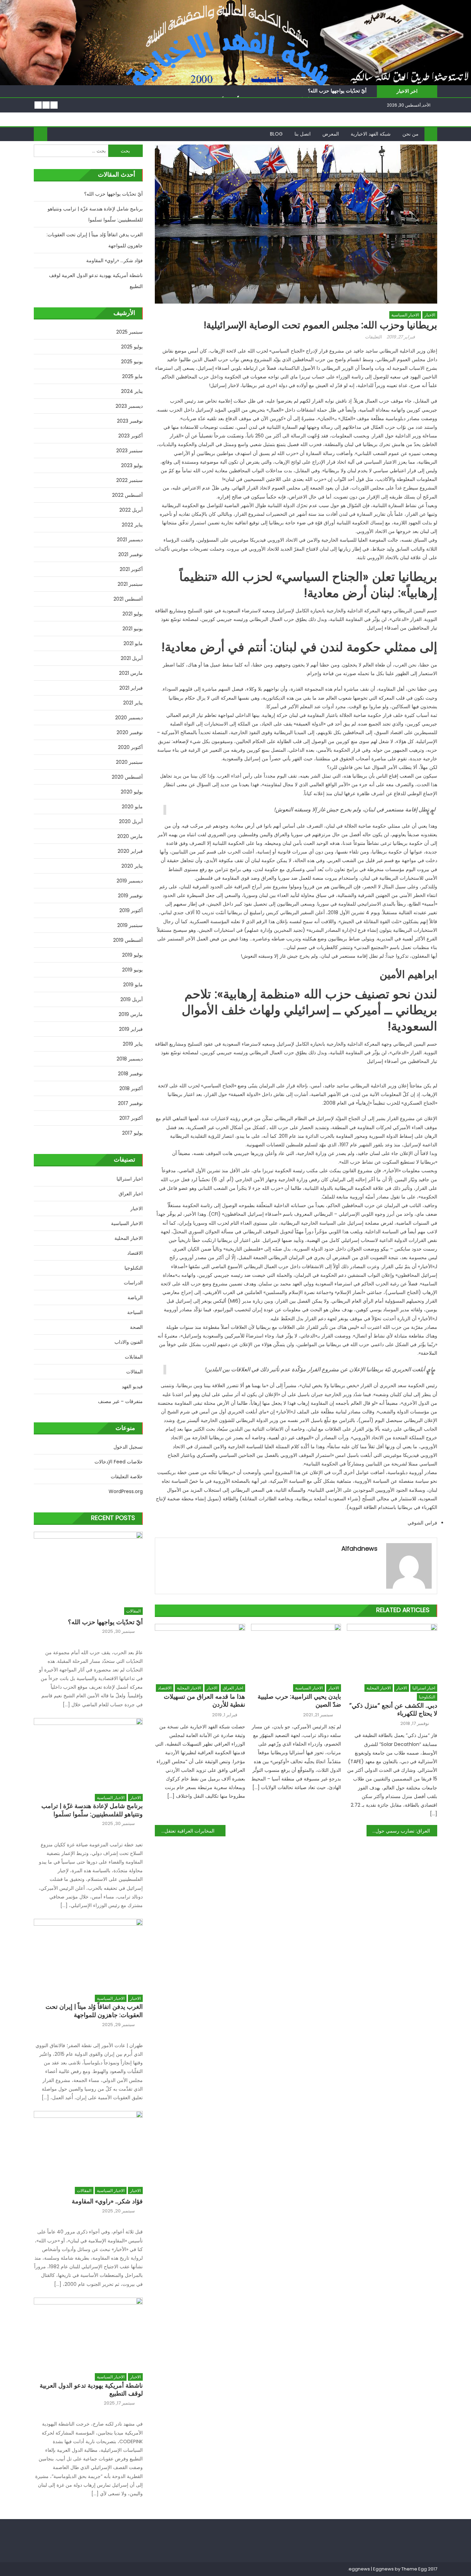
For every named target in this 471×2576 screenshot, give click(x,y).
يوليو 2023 (132, 465)
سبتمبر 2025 (129, 332)
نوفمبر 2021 (131, 554)
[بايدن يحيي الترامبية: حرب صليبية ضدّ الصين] (296, 1652)
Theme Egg (414, 2569)
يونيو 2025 (132, 362)
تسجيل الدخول (128, 1447)
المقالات (134, 1372)
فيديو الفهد (132, 1386)
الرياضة (135, 1297)
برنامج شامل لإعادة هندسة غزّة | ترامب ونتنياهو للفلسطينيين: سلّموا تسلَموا (95, 214)
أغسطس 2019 (128, 940)
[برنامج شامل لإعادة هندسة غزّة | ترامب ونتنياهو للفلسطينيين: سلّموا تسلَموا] (88, 1752)
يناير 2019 (133, 1044)
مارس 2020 (130, 836)
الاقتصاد (165, 1688)
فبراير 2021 (131, 688)
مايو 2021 (133, 643)
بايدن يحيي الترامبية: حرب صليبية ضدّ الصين (299, 1701)
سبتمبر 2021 (130, 584)
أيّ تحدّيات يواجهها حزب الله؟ (337, 91)
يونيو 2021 (133, 629)
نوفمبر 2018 (130, 1074)
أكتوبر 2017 (131, 1118)
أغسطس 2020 (127, 777)
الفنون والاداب (129, 1342)
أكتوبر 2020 (130, 747)
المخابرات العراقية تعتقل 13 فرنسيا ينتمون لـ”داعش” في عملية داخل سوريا (185, 1831)
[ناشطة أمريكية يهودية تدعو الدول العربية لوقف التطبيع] (88, 2332)
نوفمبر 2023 (130, 421)
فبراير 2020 (130, 851)
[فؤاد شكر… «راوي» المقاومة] (88, 2145)
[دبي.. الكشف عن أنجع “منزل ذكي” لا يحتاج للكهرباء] (392, 1652)
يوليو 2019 (132, 955)
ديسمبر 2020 (129, 718)
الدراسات (133, 1283)
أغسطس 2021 (128, 599)
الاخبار (430, 315)
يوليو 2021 (133, 614)
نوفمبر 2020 (130, 732)
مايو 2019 (133, 985)
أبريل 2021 (132, 658)
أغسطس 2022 (127, 495)
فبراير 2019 (131, 1029)
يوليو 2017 (132, 1133)
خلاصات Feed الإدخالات (119, 1462)
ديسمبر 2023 (129, 406)
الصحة (136, 1327)
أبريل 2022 (131, 510)
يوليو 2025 (132, 347)
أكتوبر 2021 (131, 569)
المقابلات (134, 1357)
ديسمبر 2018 (130, 1059)
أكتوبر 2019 (131, 910)
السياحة (135, 1312)
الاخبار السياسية (405, 315)
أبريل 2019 (132, 999)
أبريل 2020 (131, 821)
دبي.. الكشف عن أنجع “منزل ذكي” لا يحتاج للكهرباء (393, 1710)
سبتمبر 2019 (130, 925)
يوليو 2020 (132, 792)
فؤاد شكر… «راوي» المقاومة (114, 260)
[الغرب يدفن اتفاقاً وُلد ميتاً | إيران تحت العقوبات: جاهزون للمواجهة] (88, 1953)
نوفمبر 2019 (130, 896)
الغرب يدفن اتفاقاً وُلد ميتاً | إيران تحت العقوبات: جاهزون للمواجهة (95, 240)
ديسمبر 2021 (130, 540)
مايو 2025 (132, 376)
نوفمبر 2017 (130, 1103)
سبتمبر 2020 (129, 762)
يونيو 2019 (132, 970)
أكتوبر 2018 (131, 1088)
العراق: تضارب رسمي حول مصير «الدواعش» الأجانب (398, 1831)
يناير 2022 (132, 525)
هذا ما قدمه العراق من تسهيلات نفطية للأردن (204, 1701)
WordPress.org (126, 1491)
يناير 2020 (132, 866)
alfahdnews (359, 1548)
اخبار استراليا (424, 1688)
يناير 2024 (132, 391)
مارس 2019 (131, 1014)
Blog (276, 134)
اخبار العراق (233, 1688)
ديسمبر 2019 (130, 881)
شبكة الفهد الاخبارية (371, 134)
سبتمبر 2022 (129, 480)
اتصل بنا (303, 134)
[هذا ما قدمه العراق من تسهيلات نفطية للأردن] (200, 1652)
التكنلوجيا (427, 1697)
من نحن (410, 134)
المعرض (331, 134)
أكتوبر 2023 (131, 436)
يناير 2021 (133, 703)
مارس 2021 (131, 673)
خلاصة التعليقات (127, 1477)
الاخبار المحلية (189, 1688)
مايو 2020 (132, 807)
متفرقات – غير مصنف (120, 1401)
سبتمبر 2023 (129, 451)
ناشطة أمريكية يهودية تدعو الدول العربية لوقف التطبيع (96, 281)
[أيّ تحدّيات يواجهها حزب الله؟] (88, 1566)
